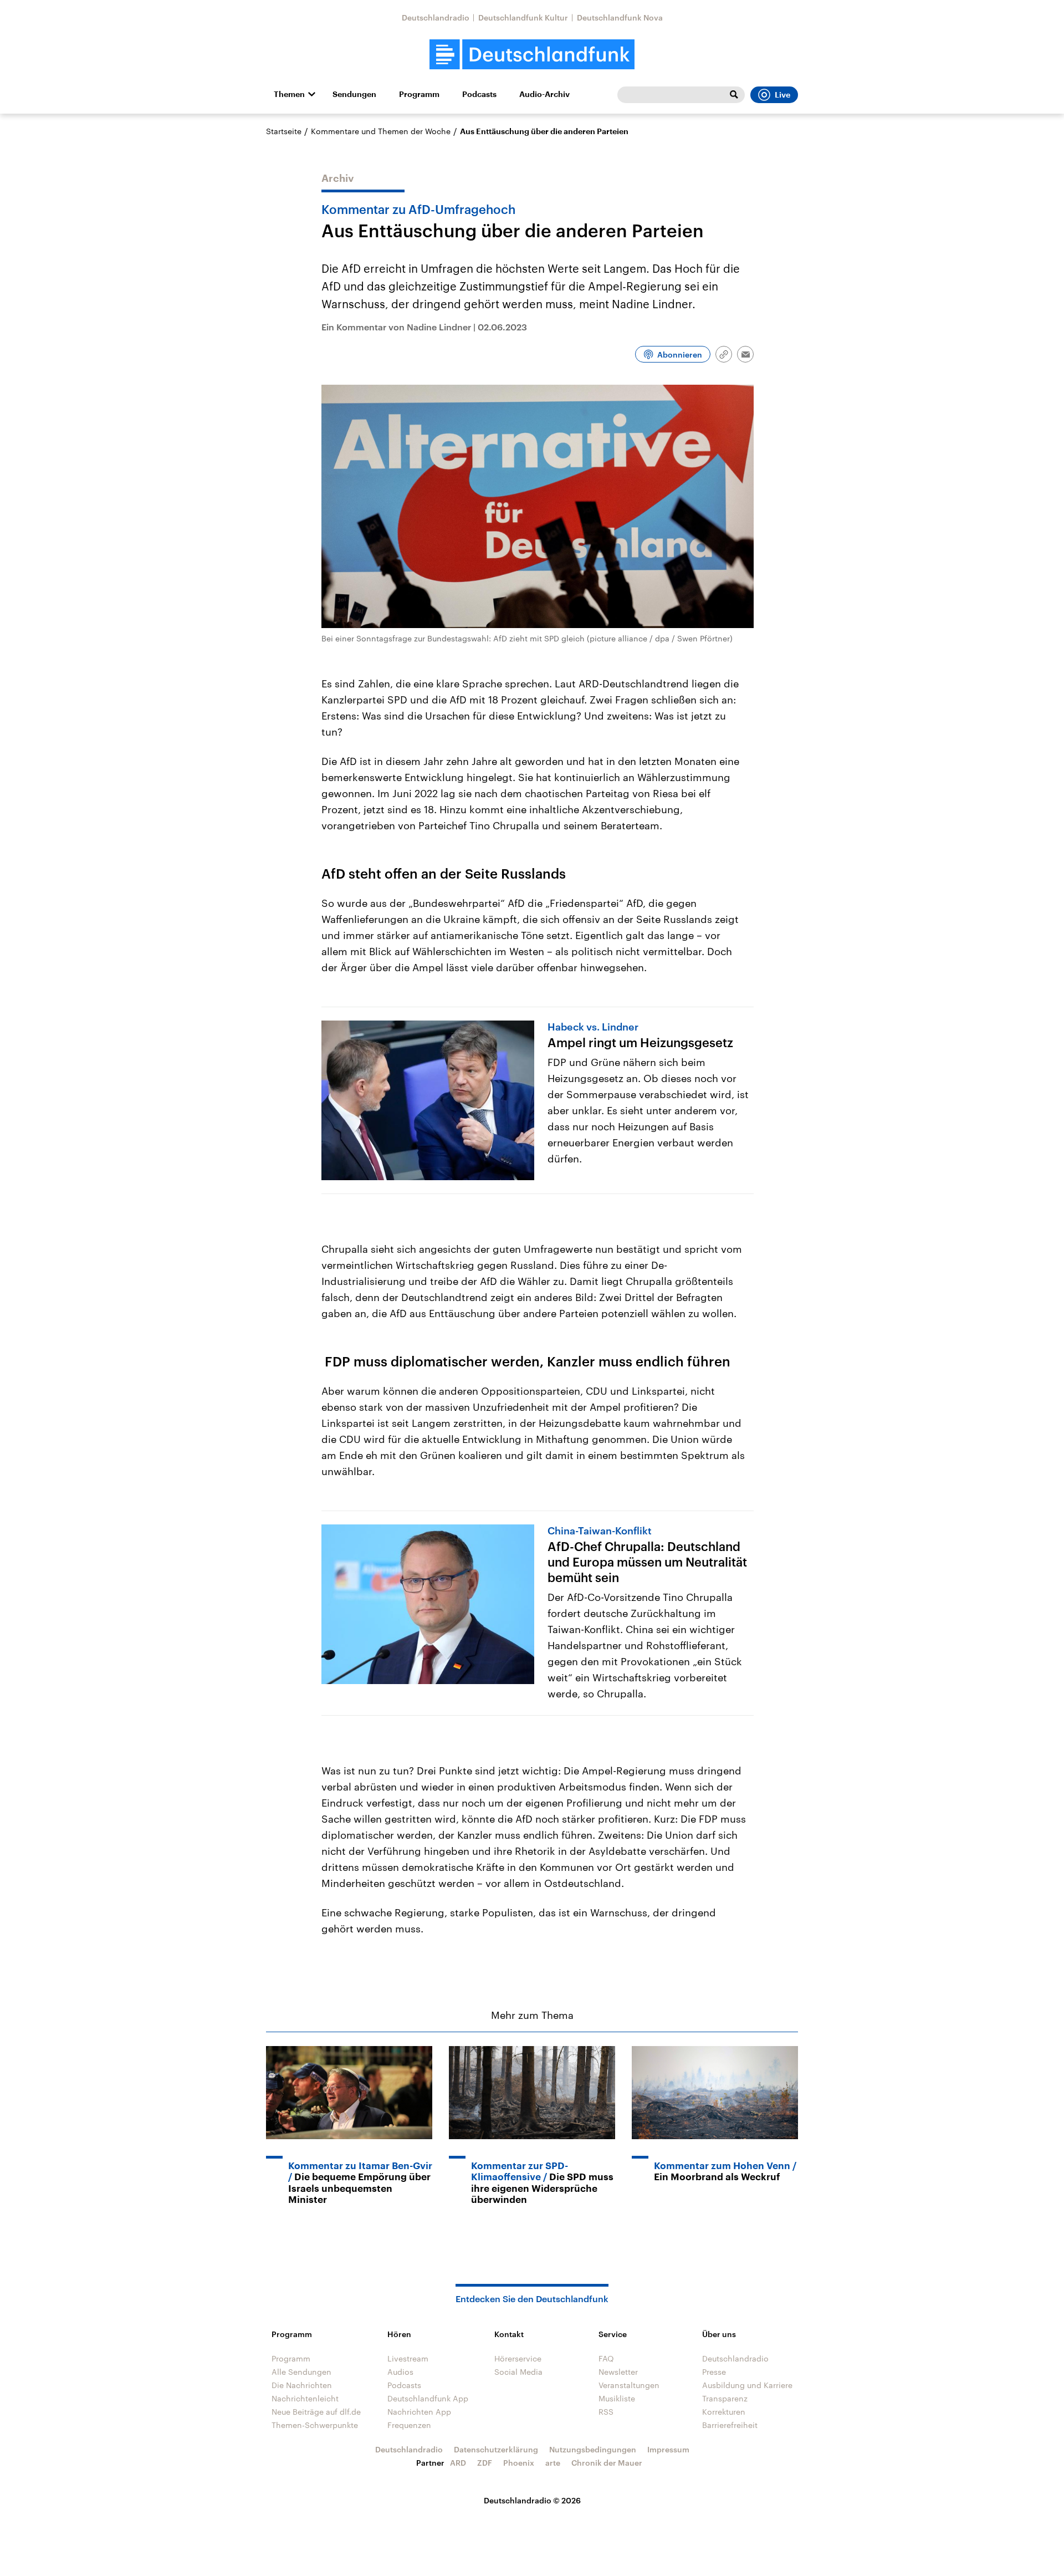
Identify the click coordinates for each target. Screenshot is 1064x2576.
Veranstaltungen (629, 2385)
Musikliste (617, 2398)
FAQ (606, 2358)
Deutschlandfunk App (428, 2398)
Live (782, 95)
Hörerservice (518, 2358)
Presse (714, 2372)
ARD (458, 2463)
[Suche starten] (734, 95)
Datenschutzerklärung (496, 2449)
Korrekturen (724, 2412)
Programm (419, 94)
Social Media (518, 2372)
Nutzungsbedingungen (593, 2449)
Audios (400, 2372)
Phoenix (519, 2463)
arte (553, 2463)
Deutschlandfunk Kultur (523, 17)
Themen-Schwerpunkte (315, 2425)
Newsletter (618, 2372)
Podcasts (479, 94)
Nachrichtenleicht (305, 2398)
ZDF (485, 2463)
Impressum (668, 2449)
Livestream (408, 2358)
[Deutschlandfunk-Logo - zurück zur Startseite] (532, 55)
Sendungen (354, 94)
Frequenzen (409, 2425)
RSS (606, 2412)
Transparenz (725, 2398)
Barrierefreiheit (730, 2425)
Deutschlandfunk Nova (620, 17)
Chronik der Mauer (607, 2463)
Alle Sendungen (301, 2372)
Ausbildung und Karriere (747, 2385)
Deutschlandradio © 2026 (532, 2500)
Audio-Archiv (544, 94)
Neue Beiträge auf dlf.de (316, 2412)
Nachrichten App (419, 2412)
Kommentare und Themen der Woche (381, 131)
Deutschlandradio (436, 17)
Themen (289, 94)
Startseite (284, 131)
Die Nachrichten (302, 2385)
